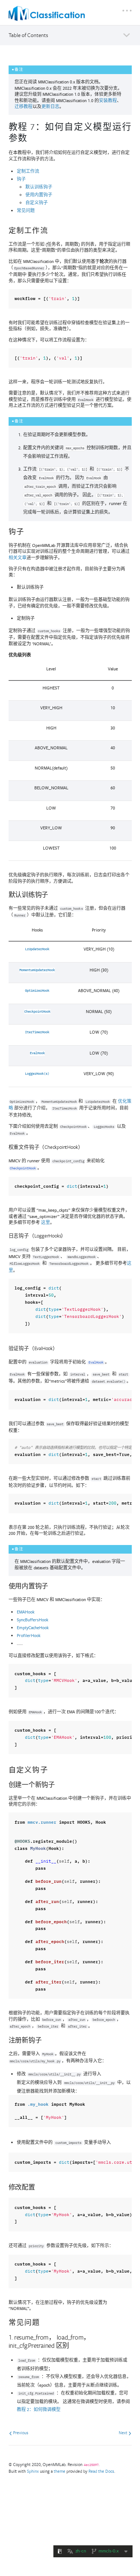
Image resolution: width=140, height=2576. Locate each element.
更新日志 (50, 106)
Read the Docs (101, 2471)
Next (124, 2433)
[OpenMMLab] (47, 13)
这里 (46, 1222)
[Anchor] (32, 137)
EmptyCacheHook (33, 1627)
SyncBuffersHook (32, 1620)
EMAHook (26, 1612)
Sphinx (33, 2471)
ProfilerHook (29, 1635)
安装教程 (108, 100)
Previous (20, 2433)
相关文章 (18, 558)
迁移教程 (24, 106)
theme (60, 2471)
